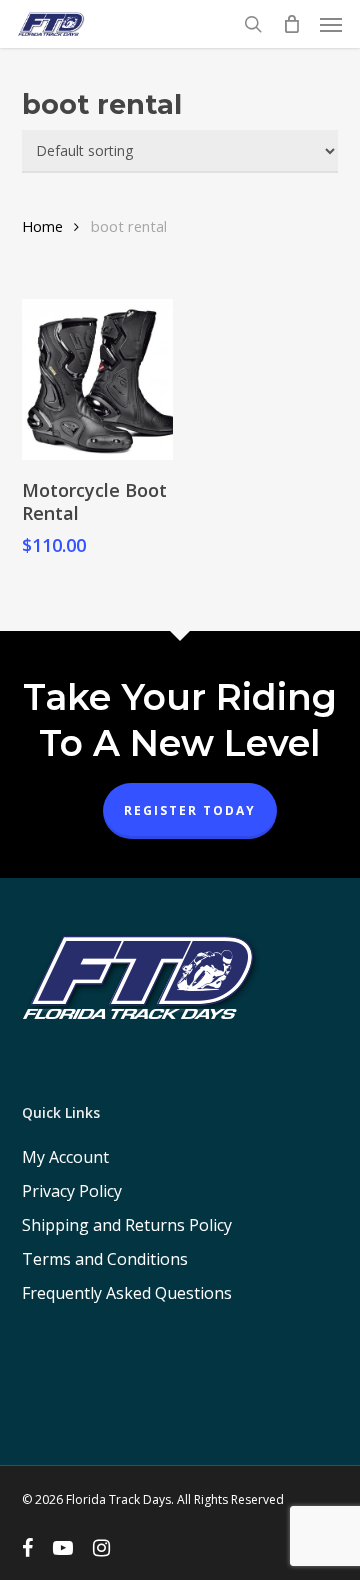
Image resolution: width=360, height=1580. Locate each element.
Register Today (190, 810)
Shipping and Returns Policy (127, 1225)
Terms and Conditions (105, 1259)
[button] (331, 24)
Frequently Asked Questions (127, 1293)
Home (42, 226)
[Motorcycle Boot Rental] (97, 380)
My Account (65, 1157)
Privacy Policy (72, 1191)
